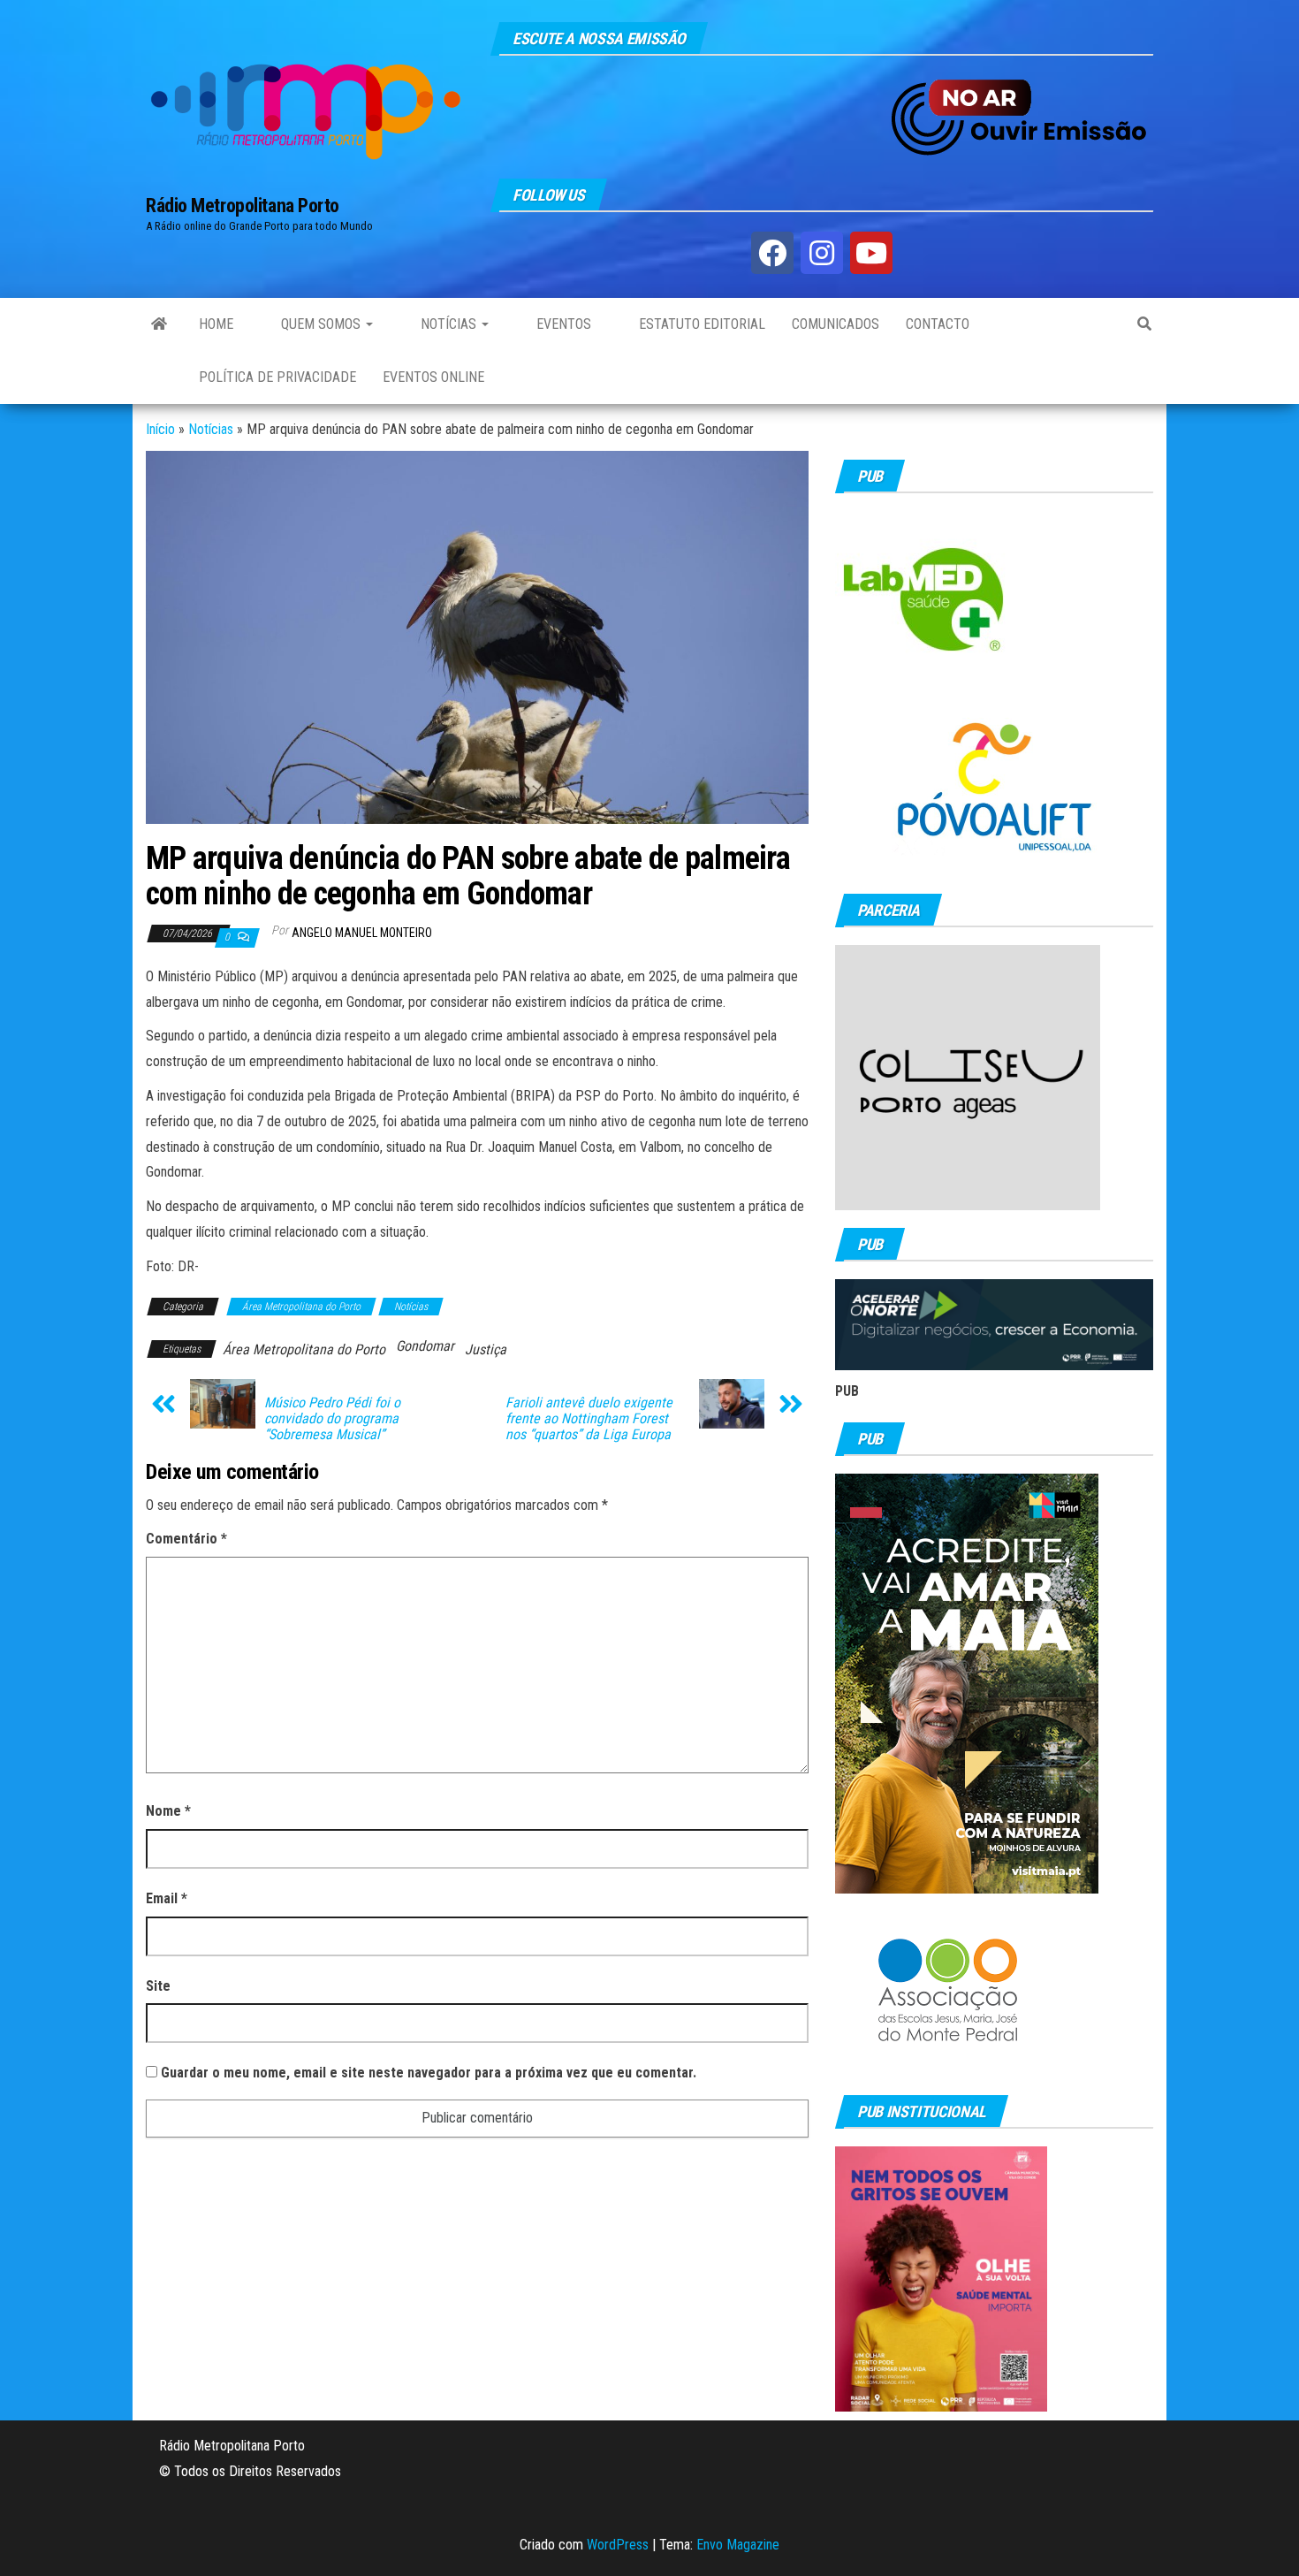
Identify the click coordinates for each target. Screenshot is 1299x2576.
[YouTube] (871, 253)
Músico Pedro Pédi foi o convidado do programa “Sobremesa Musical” (332, 1419)
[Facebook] (772, 253)
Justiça (486, 1349)
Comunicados (836, 324)
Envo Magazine (738, 2545)
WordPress (618, 2545)
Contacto (938, 324)
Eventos (562, 324)
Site (158, 1986)
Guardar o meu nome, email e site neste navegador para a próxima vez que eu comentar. (429, 2073)
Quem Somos (321, 324)
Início (160, 429)
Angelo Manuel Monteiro (362, 933)
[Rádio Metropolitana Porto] (159, 324)
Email (167, 1898)
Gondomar (425, 1346)
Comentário (186, 1539)
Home (216, 324)
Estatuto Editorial (700, 324)
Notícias (448, 324)
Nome (168, 1811)
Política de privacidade (277, 377)
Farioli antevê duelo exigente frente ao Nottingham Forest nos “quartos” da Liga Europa (589, 1419)
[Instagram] (822, 253)
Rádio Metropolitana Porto (243, 206)
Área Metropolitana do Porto (301, 1307)
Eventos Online (433, 377)
